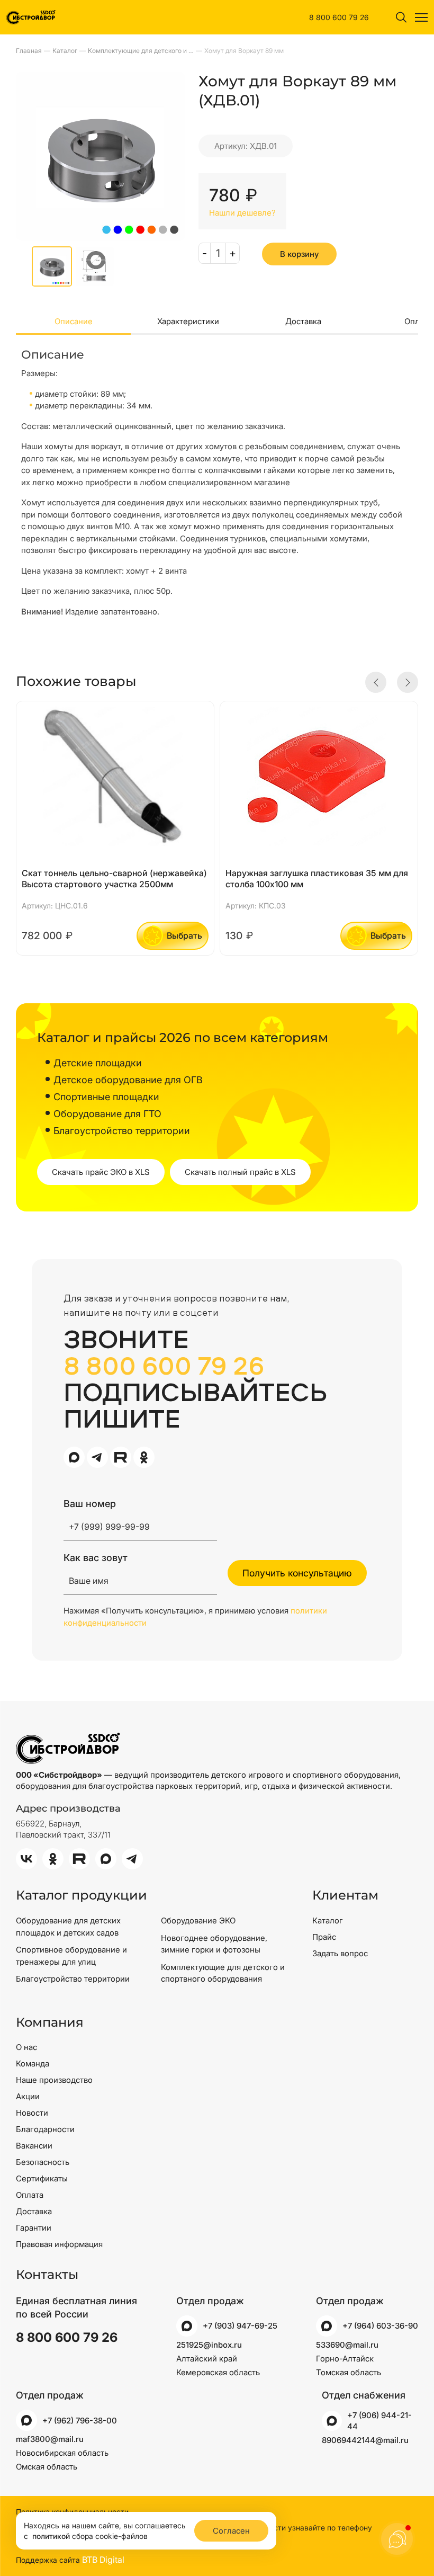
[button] (376, 682)
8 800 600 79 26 (339, 17)
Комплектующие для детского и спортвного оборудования (223, 1973)
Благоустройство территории (73, 1979)
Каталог (328, 1920)
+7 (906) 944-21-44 (379, 2421)
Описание (74, 321)
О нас (26, 2047)
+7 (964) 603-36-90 (380, 2326)
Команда (33, 2064)
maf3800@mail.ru (50, 2439)
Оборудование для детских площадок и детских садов (68, 1927)
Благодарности (45, 2129)
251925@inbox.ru (209, 2345)
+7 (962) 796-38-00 (80, 2421)
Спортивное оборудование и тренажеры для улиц (71, 1956)
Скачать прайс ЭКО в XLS (101, 1172)
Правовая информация (59, 2244)
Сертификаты (42, 2178)
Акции (28, 2096)
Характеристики (188, 321)
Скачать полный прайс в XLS (240, 1172)
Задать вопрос (340, 1953)
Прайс (324, 1937)
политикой (51, 2536)
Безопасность (43, 2162)
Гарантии (34, 2228)
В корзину (299, 254)
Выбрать (184, 935)
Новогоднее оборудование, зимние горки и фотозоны (214, 1944)
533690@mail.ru (347, 2345)
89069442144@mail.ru (365, 2440)
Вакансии (34, 2146)
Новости (32, 2113)
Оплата (30, 2195)
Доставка (303, 321)
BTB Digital (103, 2560)
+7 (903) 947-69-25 (240, 2326)
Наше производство (54, 2080)
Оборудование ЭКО (198, 1920)
